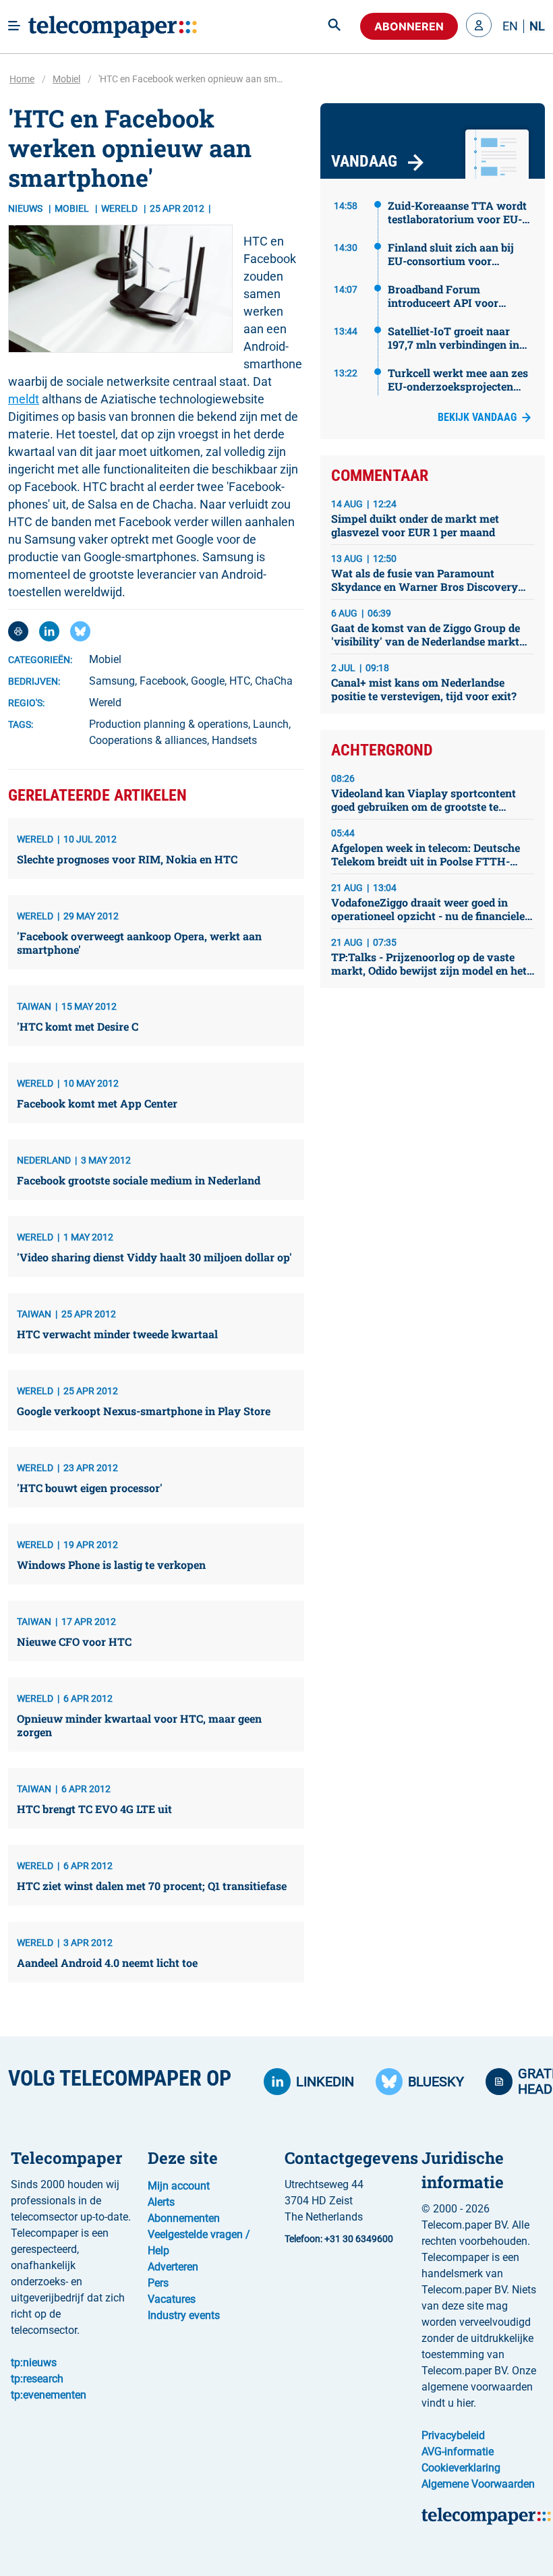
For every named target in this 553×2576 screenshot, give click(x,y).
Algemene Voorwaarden (478, 2484)
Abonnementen (184, 2218)
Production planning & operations (169, 724)
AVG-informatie (458, 2452)
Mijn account (179, 2186)
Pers (158, 2283)
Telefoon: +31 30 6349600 (339, 2239)
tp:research (37, 2379)
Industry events (184, 2315)
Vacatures (172, 2299)
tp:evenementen (49, 2395)
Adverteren (173, 2267)
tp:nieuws (34, 2363)
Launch (271, 724)
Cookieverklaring (461, 2468)
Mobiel (66, 79)
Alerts (161, 2202)
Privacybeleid (453, 2435)
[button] (479, 26)
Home (22, 79)
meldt (24, 399)
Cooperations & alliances (148, 740)
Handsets (234, 740)
